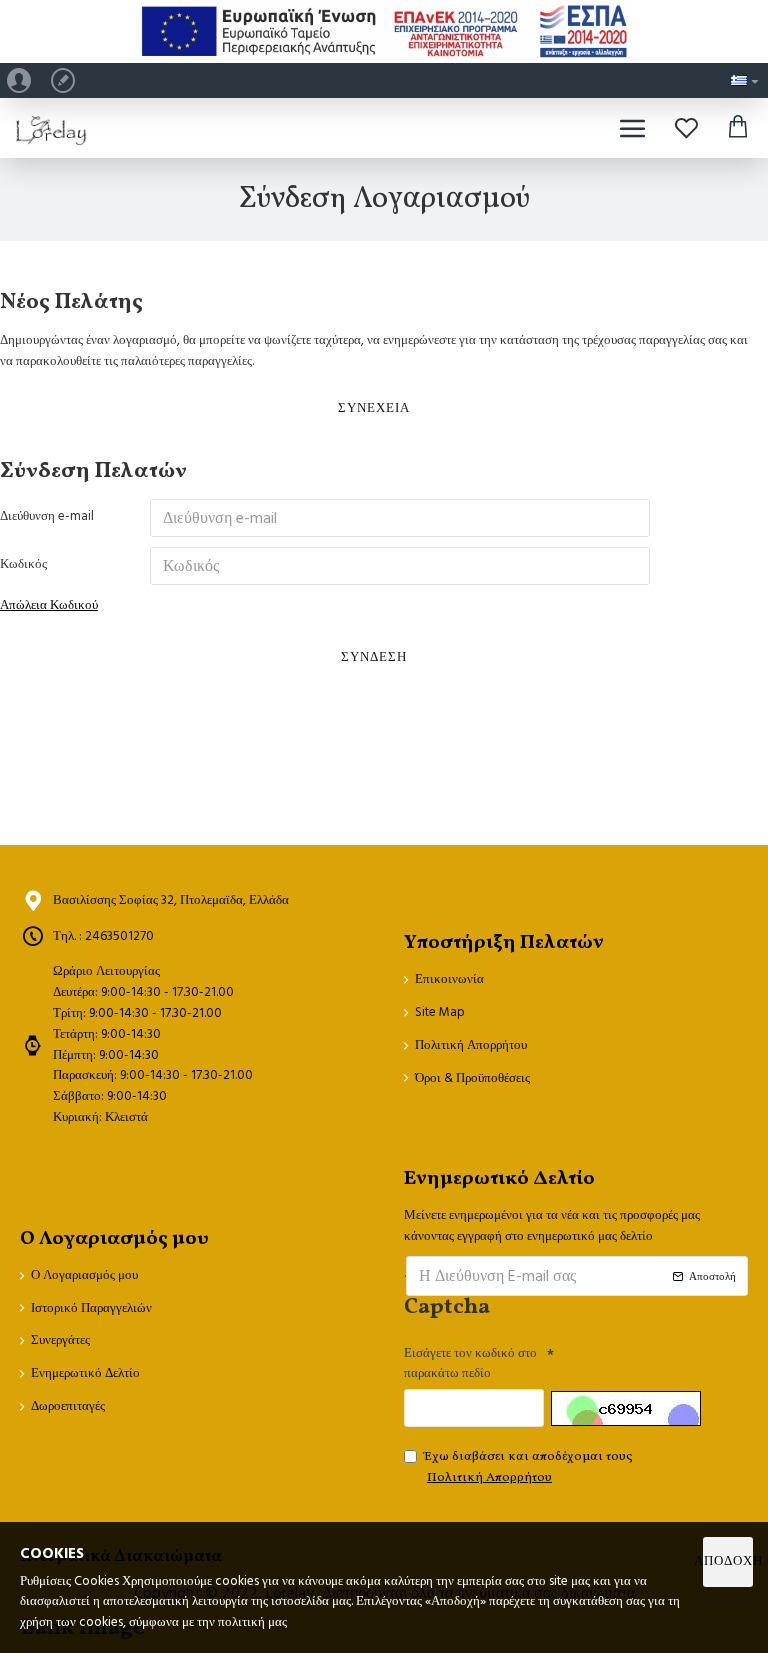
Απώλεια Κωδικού (49, 605)
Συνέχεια (374, 408)
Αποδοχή (728, 1561)
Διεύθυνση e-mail (47, 516)
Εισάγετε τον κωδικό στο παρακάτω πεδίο (470, 1363)
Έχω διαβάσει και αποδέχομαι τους (528, 1467)
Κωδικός (23, 564)
